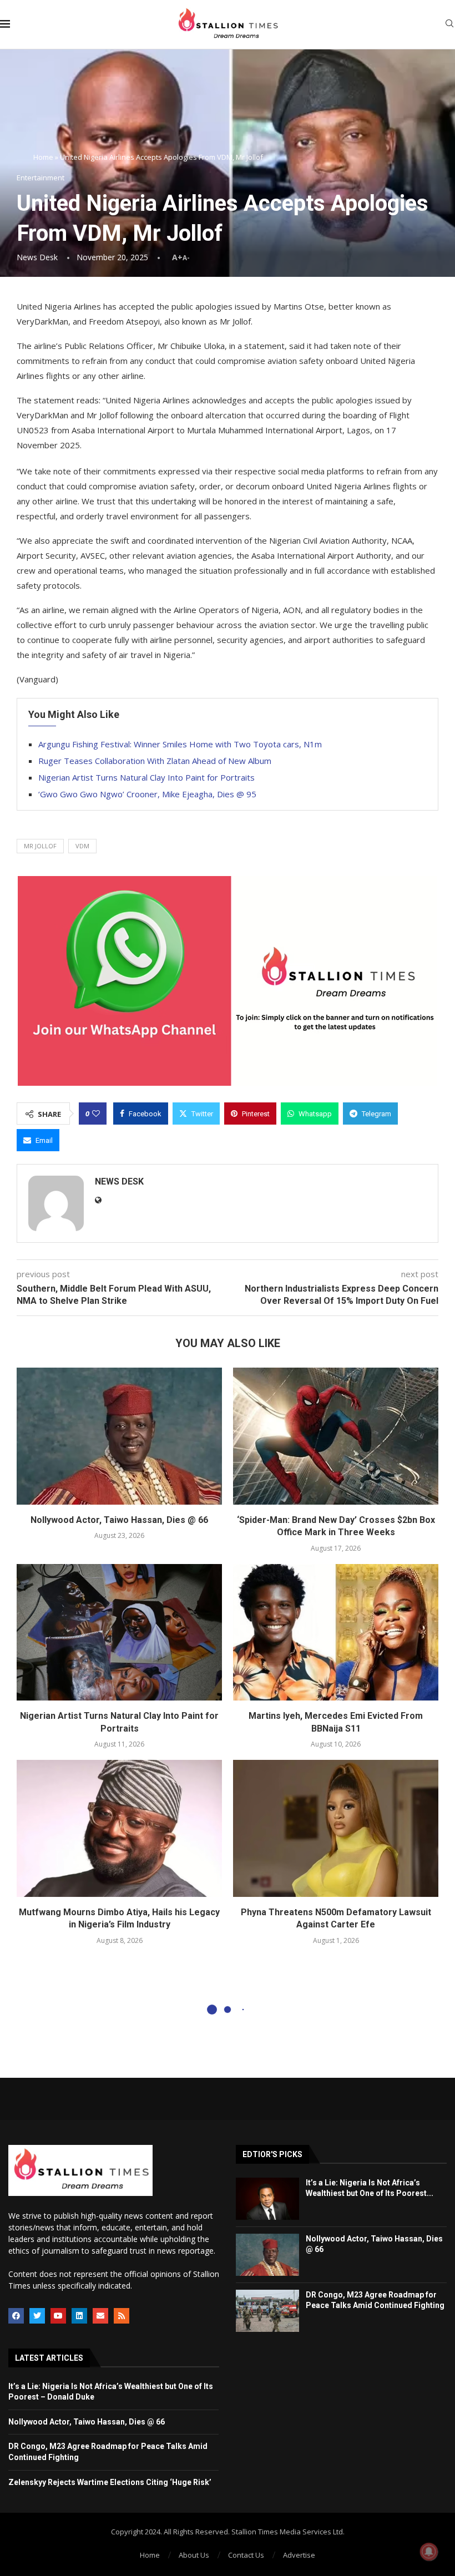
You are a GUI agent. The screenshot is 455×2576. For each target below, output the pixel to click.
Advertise (299, 2555)
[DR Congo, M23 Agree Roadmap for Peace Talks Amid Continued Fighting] (267, 2311)
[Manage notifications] (429, 2552)
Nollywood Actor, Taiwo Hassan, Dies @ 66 (119, 1520)
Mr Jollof (40, 846)
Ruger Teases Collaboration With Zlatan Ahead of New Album (155, 761)
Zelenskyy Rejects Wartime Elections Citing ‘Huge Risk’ (110, 2482)
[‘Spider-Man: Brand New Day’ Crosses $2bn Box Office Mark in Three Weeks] (336, 1436)
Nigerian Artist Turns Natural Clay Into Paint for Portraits (146, 777)
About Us (194, 2555)
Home (43, 157)
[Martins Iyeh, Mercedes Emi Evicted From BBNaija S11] (336, 1633)
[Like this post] (96, 1114)
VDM (82, 846)
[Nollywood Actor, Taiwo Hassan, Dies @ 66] (119, 1436)
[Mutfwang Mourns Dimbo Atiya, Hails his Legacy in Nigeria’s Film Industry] (119, 1828)
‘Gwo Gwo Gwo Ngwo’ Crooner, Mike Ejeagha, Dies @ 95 (147, 794)
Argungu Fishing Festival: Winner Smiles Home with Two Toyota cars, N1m (180, 744)
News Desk (37, 257)
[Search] (449, 25)
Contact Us (246, 2555)
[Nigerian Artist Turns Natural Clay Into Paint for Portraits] (119, 1633)
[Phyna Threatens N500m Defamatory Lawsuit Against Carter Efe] (336, 1828)
